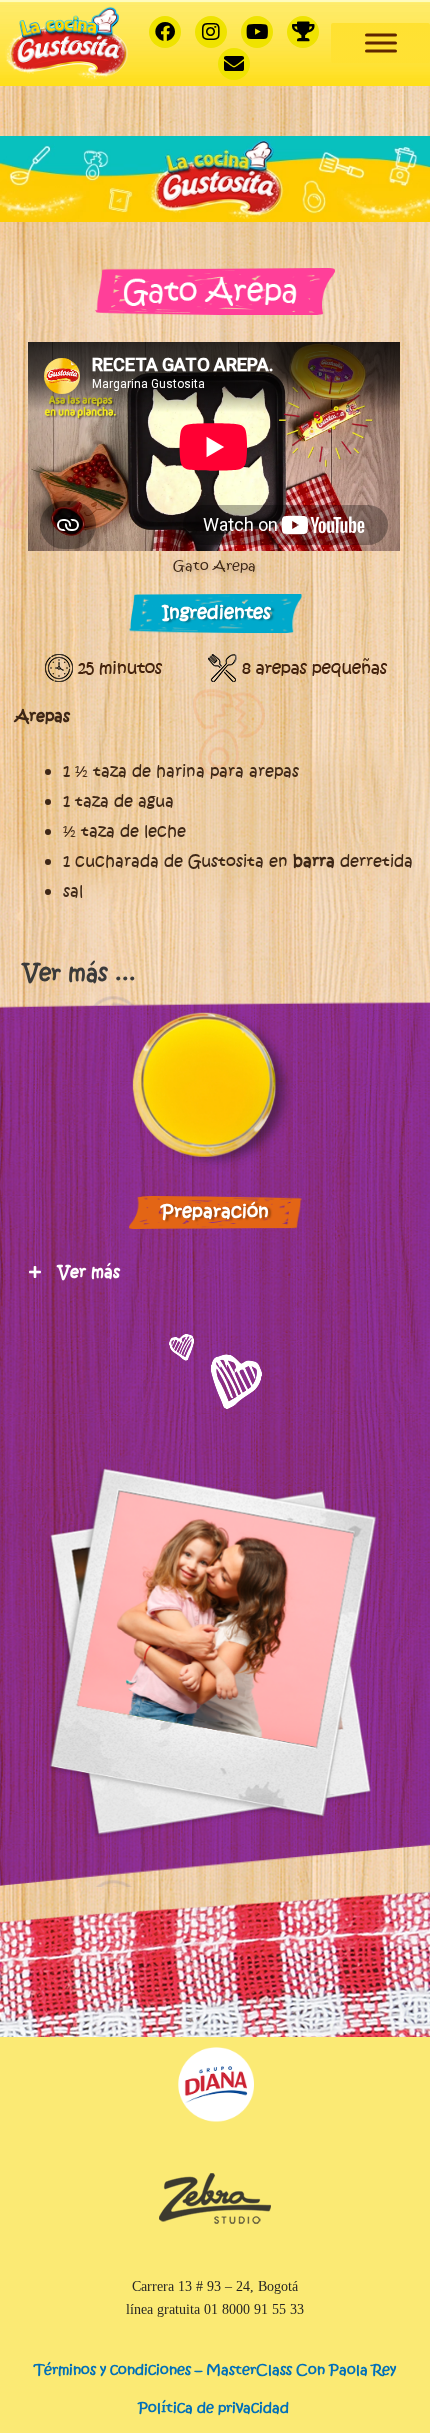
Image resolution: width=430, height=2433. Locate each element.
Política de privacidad (215, 2407)
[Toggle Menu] (381, 42)
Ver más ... (79, 973)
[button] (220, 974)
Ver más (89, 1272)
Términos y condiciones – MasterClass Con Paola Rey (215, 2369)
